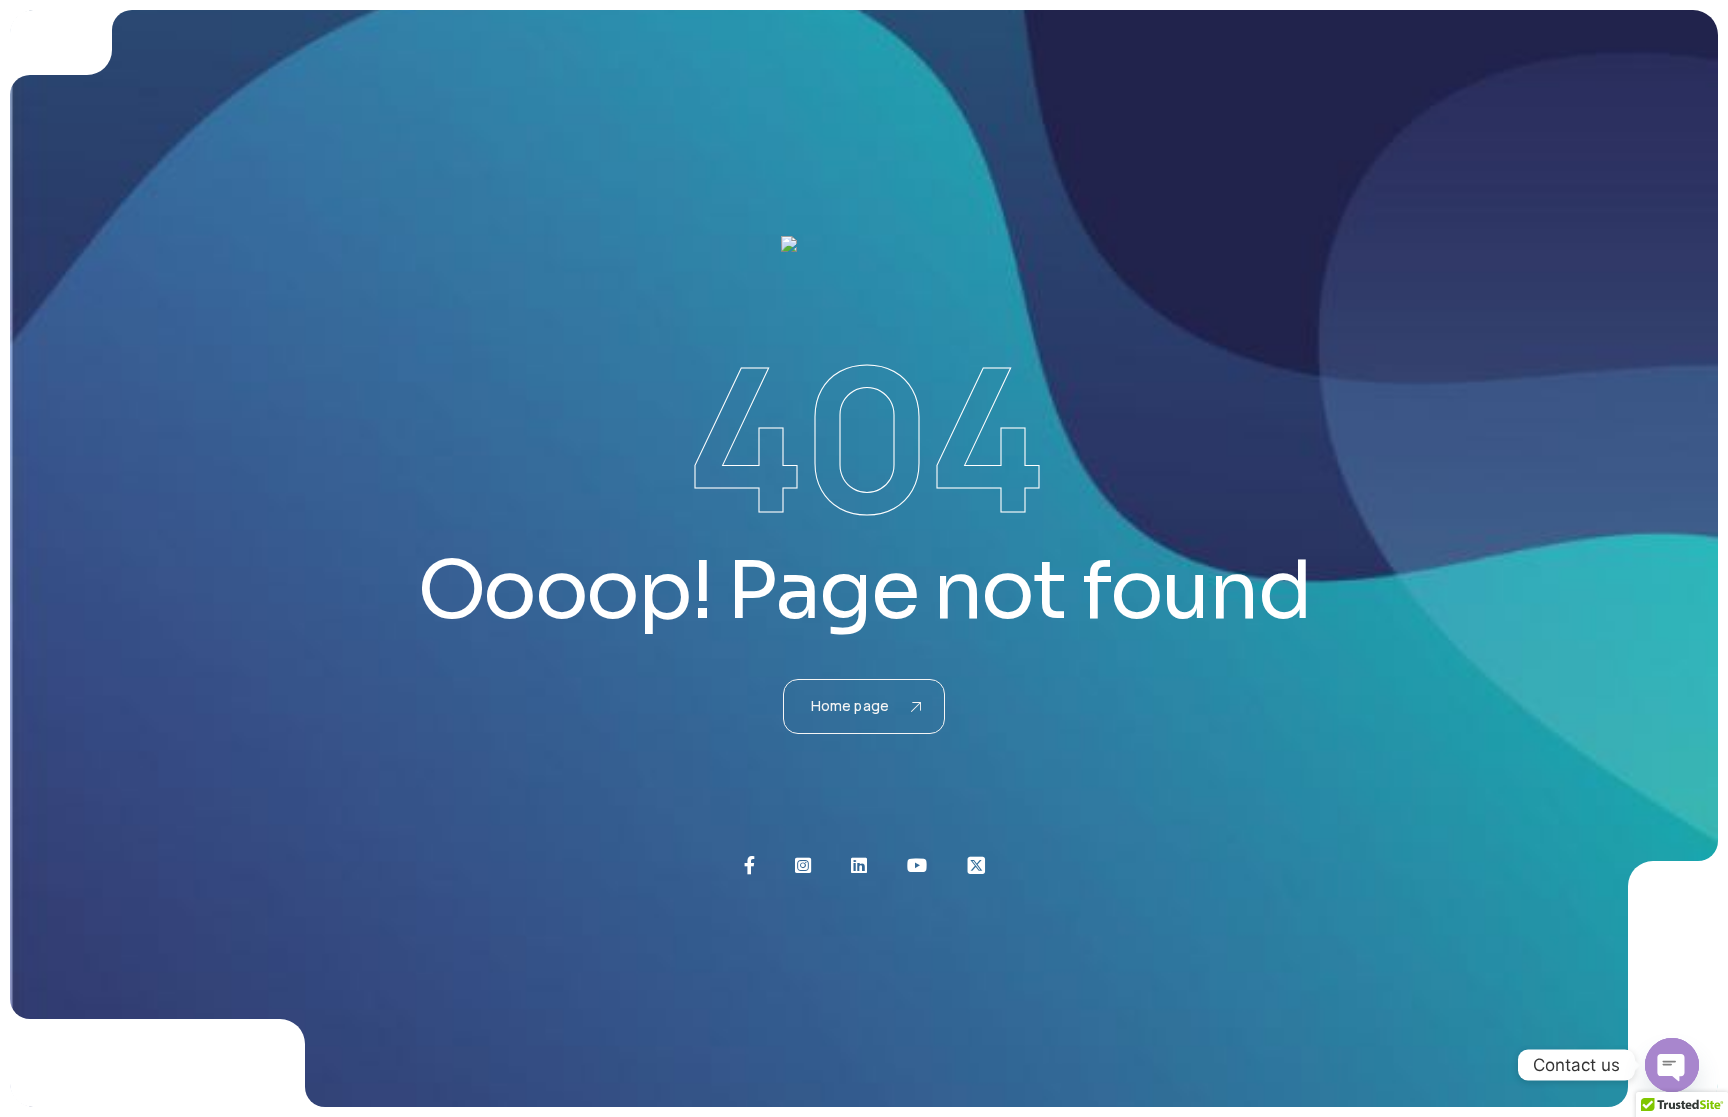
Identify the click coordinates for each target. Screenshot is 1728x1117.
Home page (850, 705)
